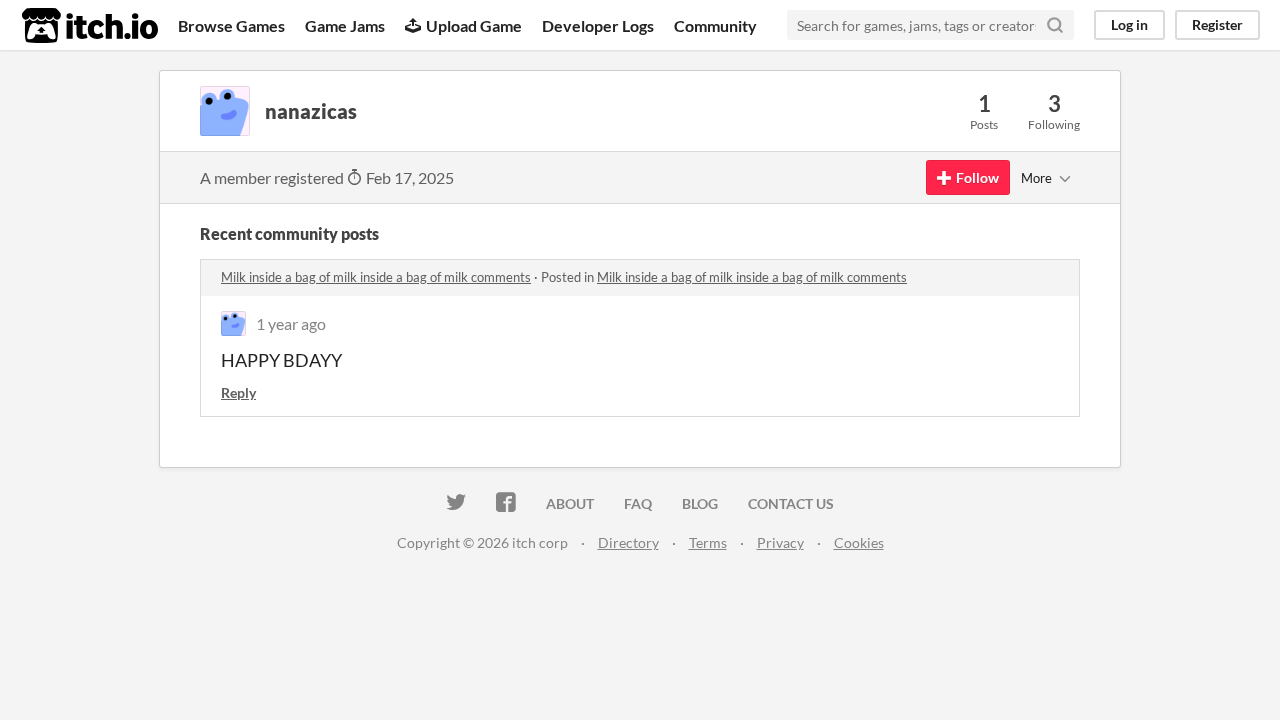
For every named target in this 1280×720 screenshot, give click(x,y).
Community (715, 25)
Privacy (780, 542)
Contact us (791, 503)
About (570, 503)
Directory (628, 542)
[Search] (1055, 25)
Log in (1129, 24)
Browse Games (231, 25)
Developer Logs (598, 25)
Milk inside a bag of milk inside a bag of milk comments (376, 277)
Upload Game (474, 25)
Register (1217, 24)
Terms (708, 542)
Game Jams (345, 25)
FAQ (638, 503)
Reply (238, 392)
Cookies (859, 542)
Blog (700, 503)
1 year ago (291, 323)
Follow (977, 177)
